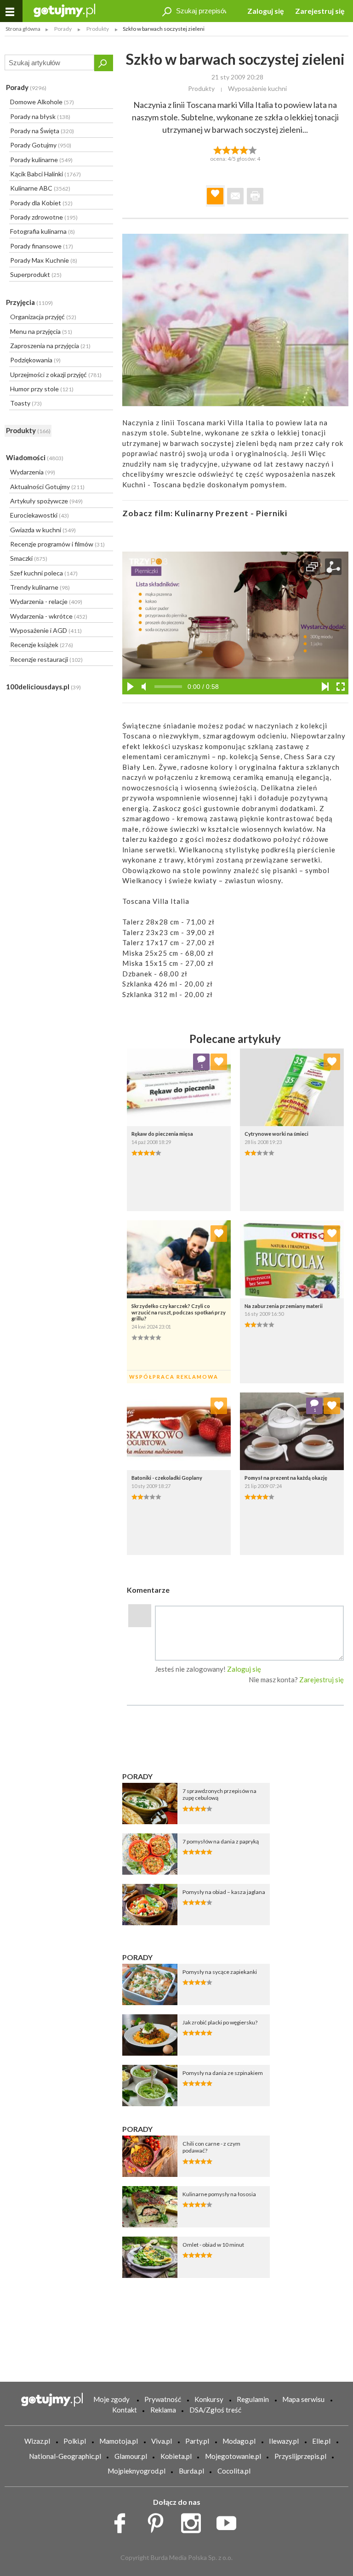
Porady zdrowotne (44, 217)
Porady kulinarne (41, 160)
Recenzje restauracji (46, 659)
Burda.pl (191, 2471)
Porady (26, 87)
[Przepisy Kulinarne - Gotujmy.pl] (64, 10)
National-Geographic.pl (65, 2456)
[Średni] (226, 149)
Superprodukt (36, 274)
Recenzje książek (42, 645)
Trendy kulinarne (40, 587)
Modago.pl (239, 2441)
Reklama (163, 2410)
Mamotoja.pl (119, 2441)
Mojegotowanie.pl (233, 2456)
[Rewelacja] (253, 149)
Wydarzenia (33, 472)
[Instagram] (194, 2521)
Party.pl (197, 2441)
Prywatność (163, 2399)
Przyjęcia (29, 302)
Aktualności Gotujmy (47, 487)
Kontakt (125, 2410)
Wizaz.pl (37, 2441)
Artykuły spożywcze (46, 501)
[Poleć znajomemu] (235, 196)
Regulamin (253, 2399)
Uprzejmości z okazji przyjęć (56, 375)
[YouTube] (230, 2521)
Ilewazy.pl (284, 2441)
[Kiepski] (218, 149)
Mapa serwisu (303, 2399)
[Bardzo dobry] (244, 149)
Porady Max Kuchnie (44, 260)
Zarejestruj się (320, 11)
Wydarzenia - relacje (46, 601)
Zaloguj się (266, 11)
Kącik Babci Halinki (46, 174)
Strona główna (23, 29)
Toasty (26, 403)
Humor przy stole (42, 389)
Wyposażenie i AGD (46, 630)
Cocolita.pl (234, 2471)
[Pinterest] (159, 2521)
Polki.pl (75, 2441)
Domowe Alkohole (42, 102)
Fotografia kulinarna (43, 231)
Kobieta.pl (176, 2456)
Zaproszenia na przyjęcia (50, 346)
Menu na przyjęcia (41, 331)
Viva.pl (162, 2441)
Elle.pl (321, 2441)
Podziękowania (35, 360)
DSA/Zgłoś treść (215, 2410)
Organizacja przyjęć (43, 317)
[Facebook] (123, 2521)
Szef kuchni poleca (44, 573)
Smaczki (29, 558)
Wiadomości (35, 457)
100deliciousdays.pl (43, 687)
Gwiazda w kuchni (43, 530)
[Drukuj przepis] (255, 196)
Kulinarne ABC (40, 188)
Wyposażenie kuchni (257, 88)
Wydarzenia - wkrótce (49, 616)
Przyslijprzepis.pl (300, 2456)
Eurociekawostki (40, 515)
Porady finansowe (42, 246)
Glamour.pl (131, 2456)
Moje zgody (111, 2399)
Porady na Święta (42, 131)
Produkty (28, 430)
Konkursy (209, 2399)
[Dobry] (235, 149)
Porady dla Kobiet (41, 203)
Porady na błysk (40, 116)
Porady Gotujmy (41, 145)
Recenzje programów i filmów (57, 544)
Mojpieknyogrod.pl (137, 2471)
